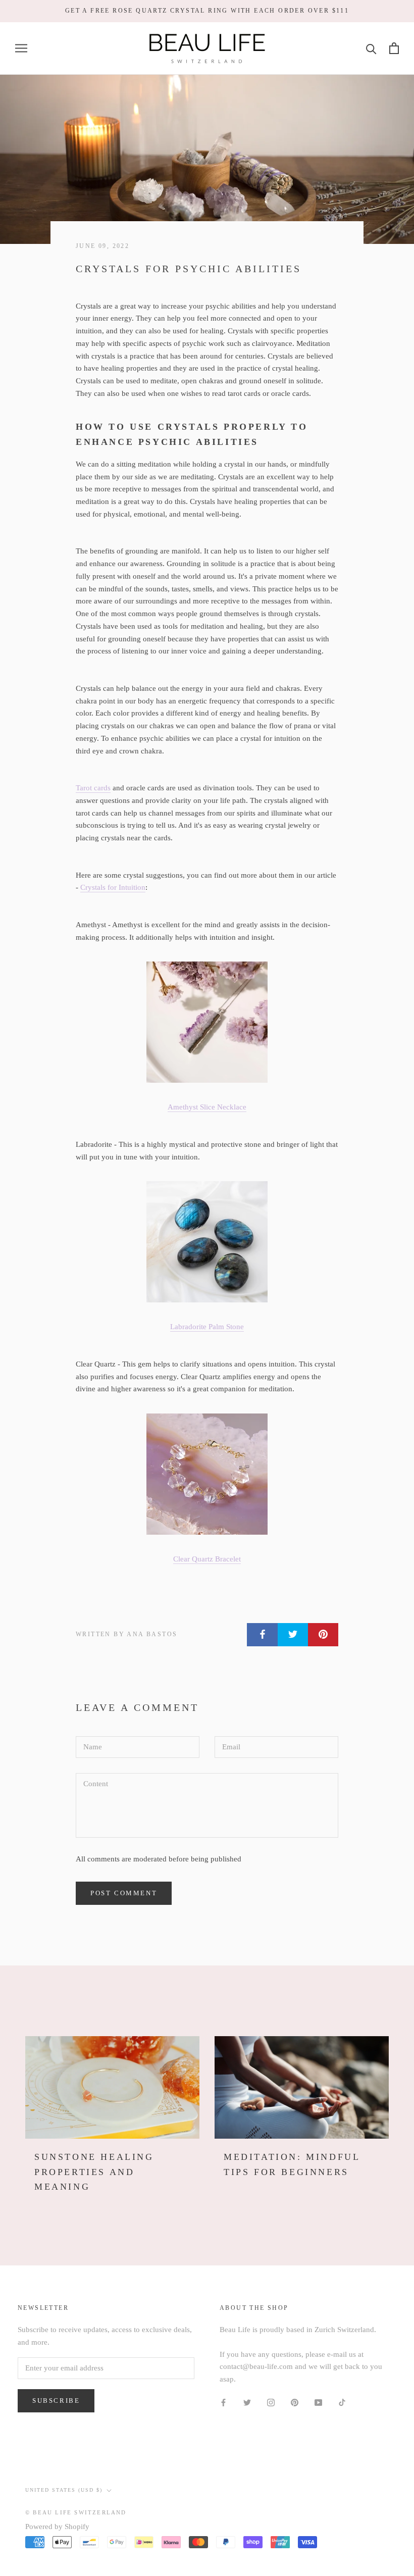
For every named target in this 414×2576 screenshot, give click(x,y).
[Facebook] (223, 2402)
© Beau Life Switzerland (76, 2512)
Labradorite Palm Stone (207, 1327)
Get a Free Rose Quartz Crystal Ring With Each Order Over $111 (207, 11)
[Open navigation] (21, 48)
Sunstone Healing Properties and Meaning (94, 2172)
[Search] (371, 48)
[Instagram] (271, 2402)
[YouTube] (318, 2402)
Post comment (124, 1893)
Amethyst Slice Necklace (207, 1107)
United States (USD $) (64, 2490)
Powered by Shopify (57, 2527)
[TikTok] (342, 2402)
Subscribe (56, 2401)
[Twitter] (247, 2402)
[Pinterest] (295, 2402)
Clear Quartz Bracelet (207, 1559)
